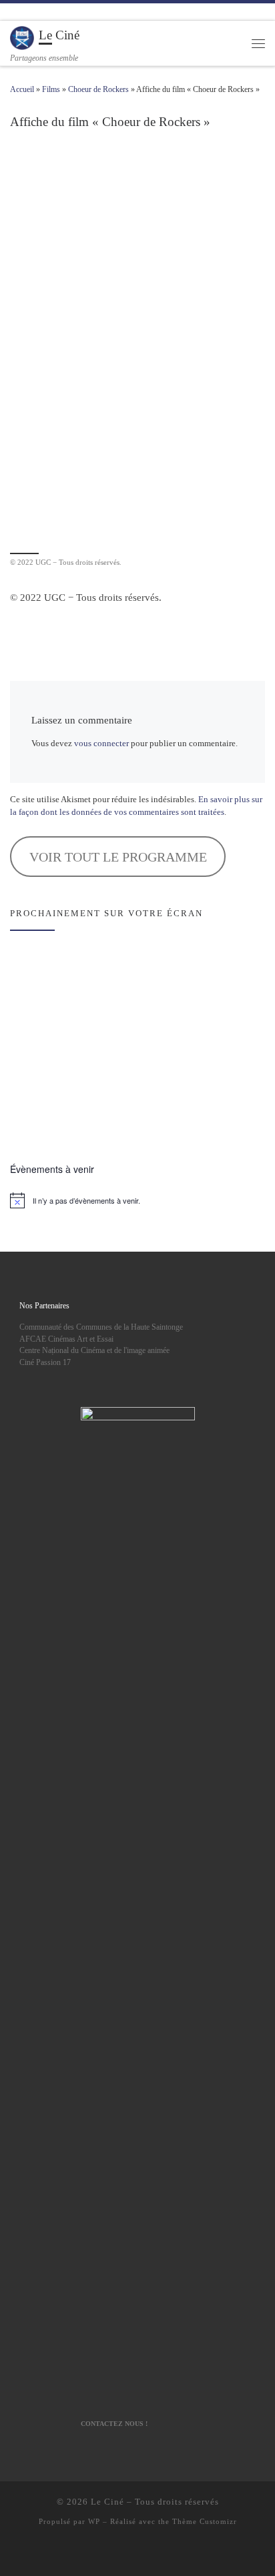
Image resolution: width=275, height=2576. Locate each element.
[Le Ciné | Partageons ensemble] (22, 37)
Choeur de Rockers (98, 89)
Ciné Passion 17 (45, 1363)
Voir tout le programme (118, 857)
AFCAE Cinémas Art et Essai (66, 1339)
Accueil (22, 89)
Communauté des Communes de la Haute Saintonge (101, 1327)
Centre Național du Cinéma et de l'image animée (94, 1351)
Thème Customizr (205, 2521)
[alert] (137, 1200)
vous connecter (101, 744)
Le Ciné (107, 2502)
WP (94, 2521)
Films (51, 89)
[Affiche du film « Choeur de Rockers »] (137, 348)
